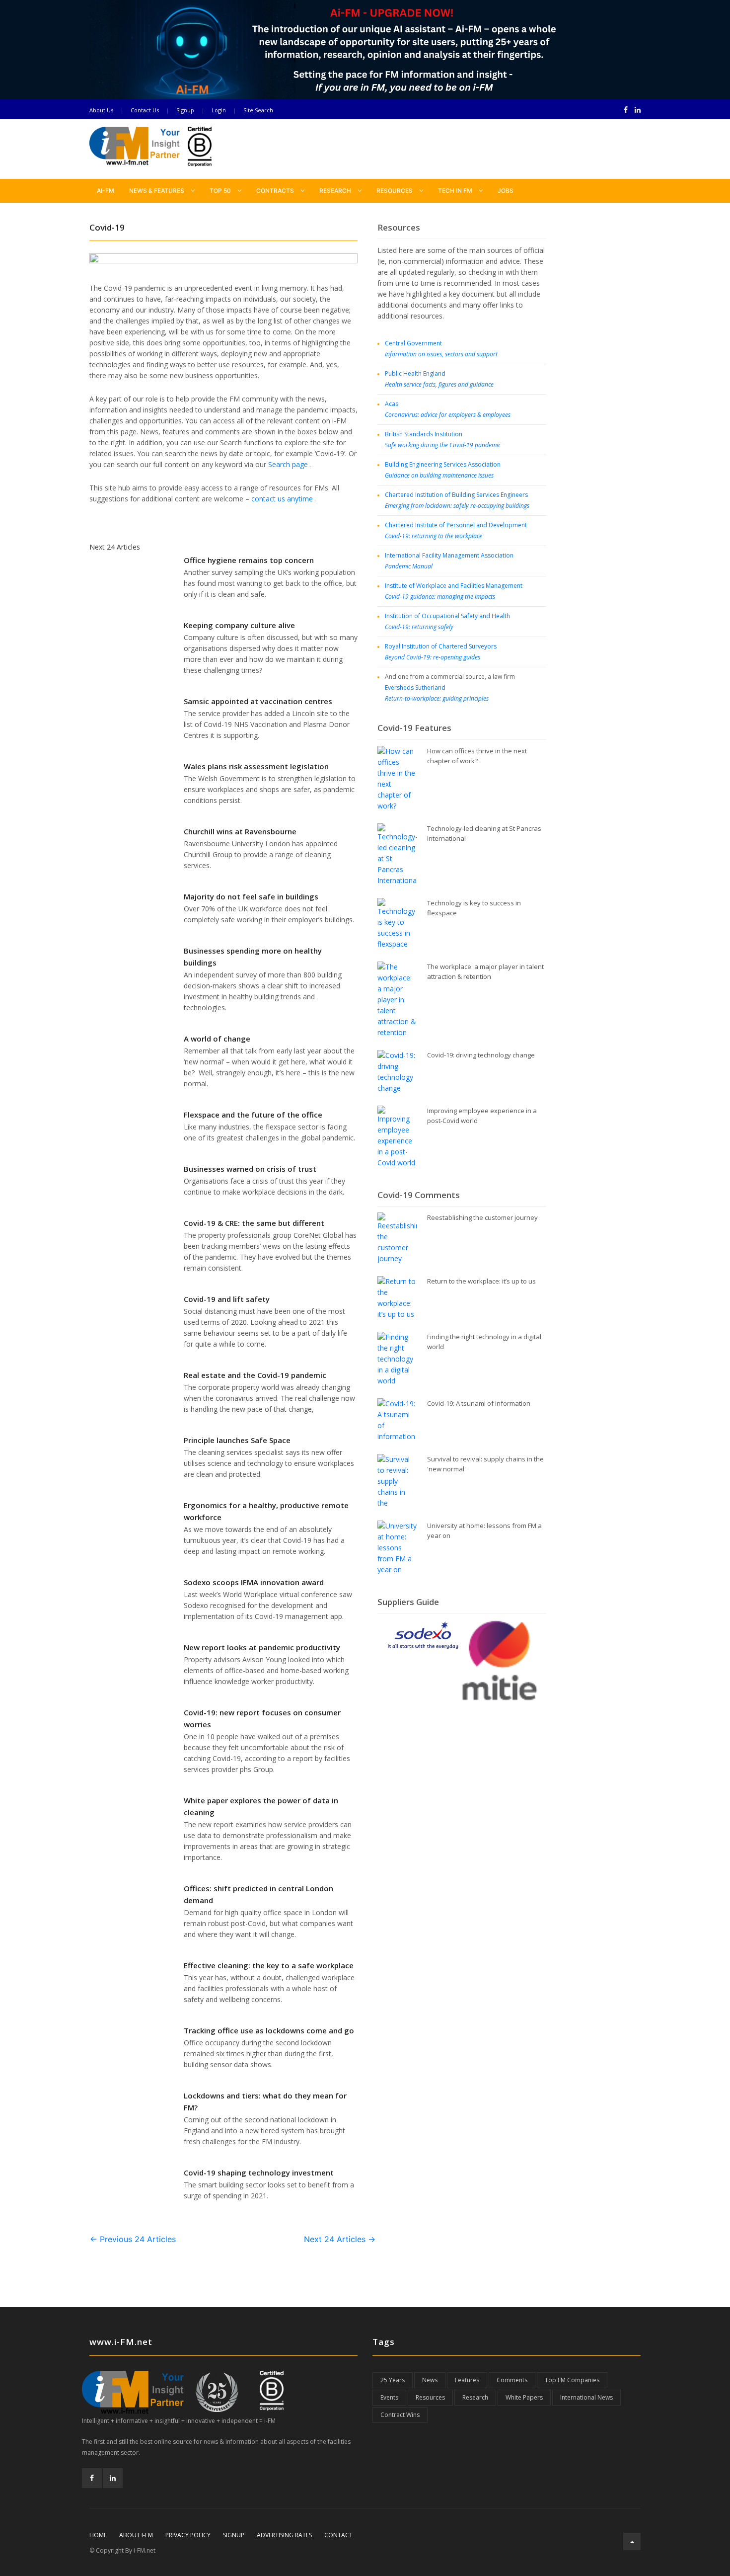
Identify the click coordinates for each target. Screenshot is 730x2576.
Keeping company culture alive (239, 625)
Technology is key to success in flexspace (474, 908)
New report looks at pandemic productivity (262, 1647)
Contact (338, 2535)
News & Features (157, 191)
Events (389, 2397)
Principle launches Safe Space (237, 1440)
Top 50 (221, 191)
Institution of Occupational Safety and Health (447, 621)
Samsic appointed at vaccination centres (258, 701)
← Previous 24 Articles (133, 2239)
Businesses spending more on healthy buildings (253, 957)
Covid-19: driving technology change (481, 1055)
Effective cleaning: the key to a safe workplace (269, 1965)
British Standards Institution (443, 440)
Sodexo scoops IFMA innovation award (254, 1582)
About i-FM (136, 2535)
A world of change (217, 1039)
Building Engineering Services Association (443, 470)
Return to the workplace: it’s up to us (481, 1281)
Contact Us (145, 110)
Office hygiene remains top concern (249, 560)
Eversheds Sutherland (437, 693)
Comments (512, 2380)
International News (586, 2397)
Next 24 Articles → (340, 2239)
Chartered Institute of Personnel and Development (456, 530)
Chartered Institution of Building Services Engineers (457, 500)
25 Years (393, 2380)
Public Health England (439, 379)
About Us (101, 110)
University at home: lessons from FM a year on (484, 1530)
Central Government (441, 349)
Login (219, 110)
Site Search (258, 110)
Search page (288, 464)
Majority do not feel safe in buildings (251, 896)
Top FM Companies (572, 2380)
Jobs (506, 191)
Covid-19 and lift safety (227, 1299)
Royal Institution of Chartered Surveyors (441, 652)
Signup (185, 110)
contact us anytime (282, 499)
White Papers (524, 2397)
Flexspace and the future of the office (253, 1115)
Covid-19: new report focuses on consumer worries (262, 1718)
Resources (395, 191)
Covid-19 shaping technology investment (259, 2173)
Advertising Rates (284, 2535)
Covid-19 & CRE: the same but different (254, 1223)
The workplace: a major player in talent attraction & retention (485, 971)
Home (98, 2535)
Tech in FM (456, 191)
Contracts (276, 191)
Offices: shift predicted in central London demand (258, 1894)
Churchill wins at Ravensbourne (240, 831)
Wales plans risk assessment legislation (256, 766)
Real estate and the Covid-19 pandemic (255, 1375)
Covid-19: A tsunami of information (479, 1403)
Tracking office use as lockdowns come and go (269, 2030)
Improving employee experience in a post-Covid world (482, 1116)
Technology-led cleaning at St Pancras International (484, 833)
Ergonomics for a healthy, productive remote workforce (266, 1511)
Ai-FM (106, 191)
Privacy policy (188, 2535)
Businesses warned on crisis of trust (250, 1169)
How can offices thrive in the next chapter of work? (477, 756)
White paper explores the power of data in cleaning (261, 1806)
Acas (448, 409)
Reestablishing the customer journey (482, 1217)
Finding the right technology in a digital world (484, 1342)
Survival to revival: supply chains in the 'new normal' (485, 1464)
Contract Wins (400, 2415)
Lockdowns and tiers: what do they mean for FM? (265, 2101)
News (430, 2380)
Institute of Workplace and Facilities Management (454, 591)
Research (336, 191)
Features (467, 2380)
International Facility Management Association (449, 561)
